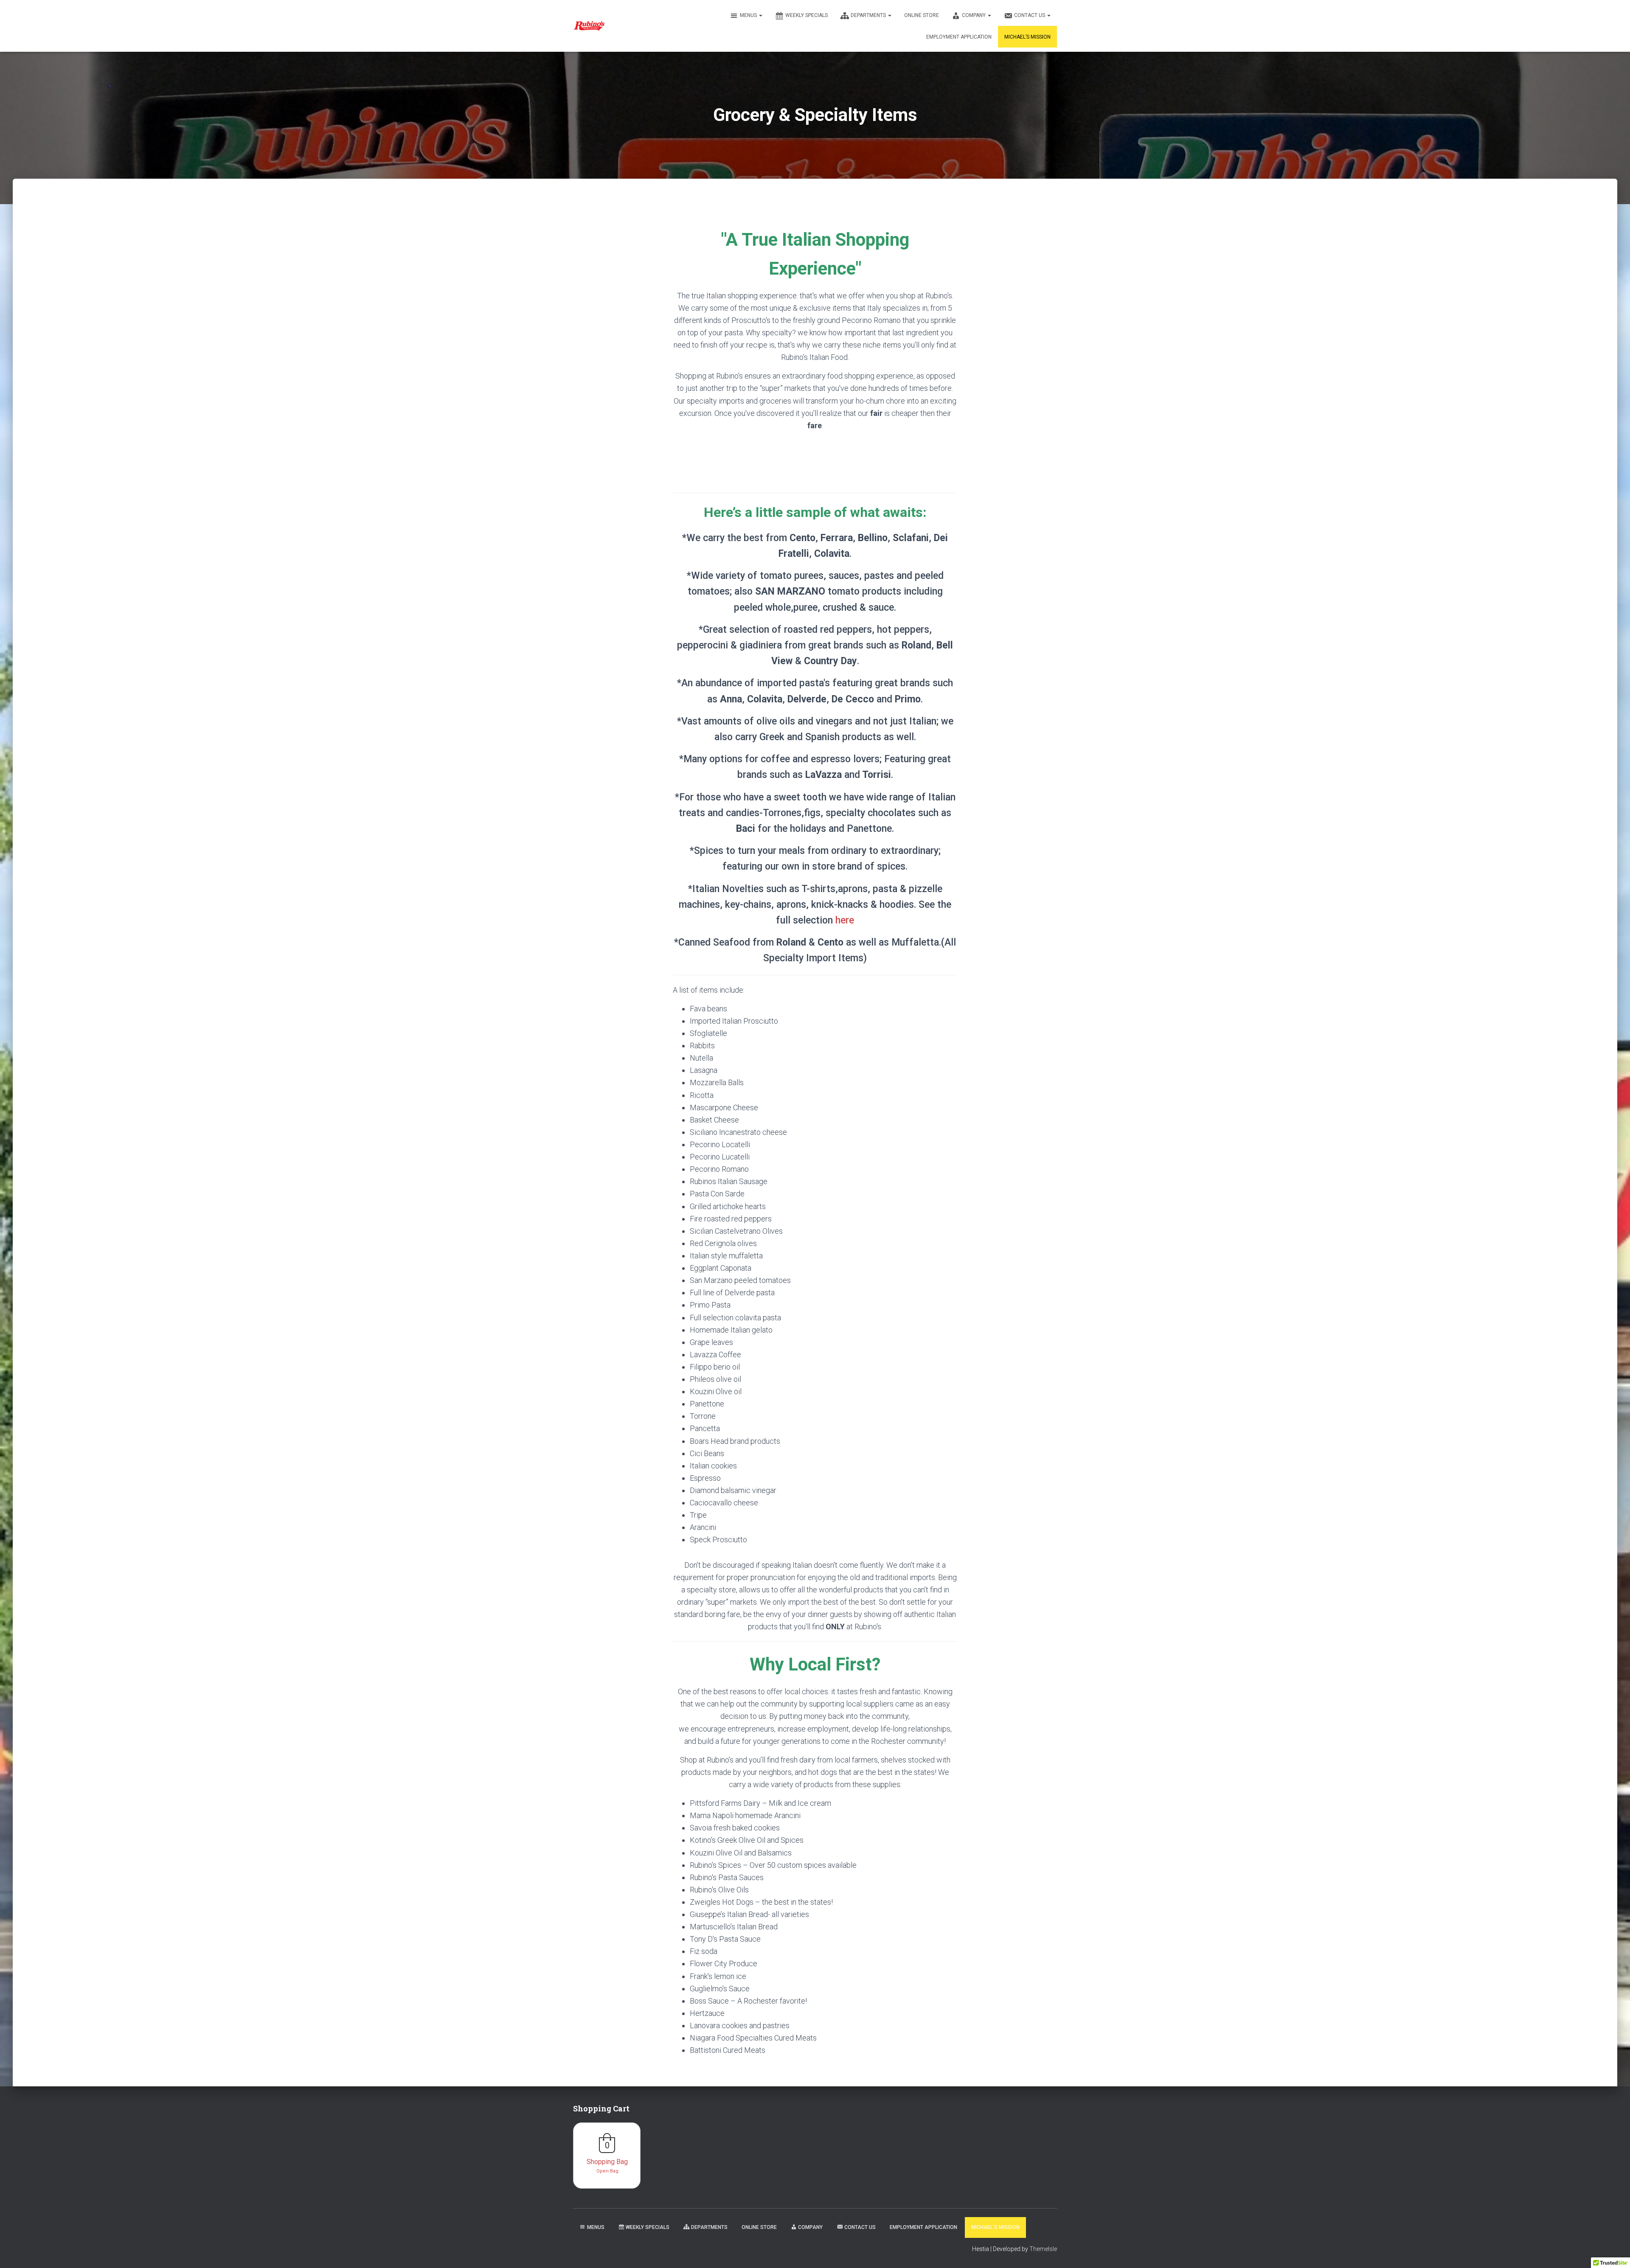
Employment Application (959, 37)
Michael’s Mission (1027, 37)
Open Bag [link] (607, 2171)
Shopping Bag (607, 2162)
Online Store (922, 15)
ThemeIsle (1043, 2249)
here (845, 920)
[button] (760, 15)
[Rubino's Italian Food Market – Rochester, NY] (589, 26)
